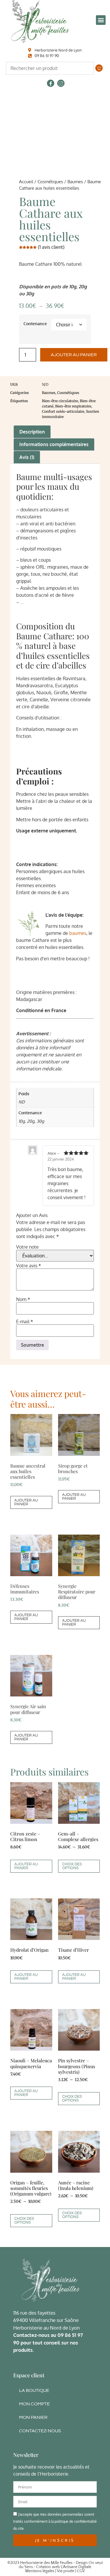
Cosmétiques (50, 181)
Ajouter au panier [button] (26, 1502)
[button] (101, 20)
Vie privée (66, 2571)
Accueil (26, 181)
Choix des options (72, 1866)
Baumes (75, 181)
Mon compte (34, 2404)
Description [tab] (32, 432)
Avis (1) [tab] (27, 457)
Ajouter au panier (74, 355)
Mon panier (33, 2417)
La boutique (34, 2390)
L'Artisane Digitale (76, 2567)
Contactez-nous (40, 2431)
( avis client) (51, 247)
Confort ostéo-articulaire (63, 411)
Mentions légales (40, 2571)
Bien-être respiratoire (73, 406)
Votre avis (29, 1266)
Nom (23, 1299)
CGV (81, 2571)
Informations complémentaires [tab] (54, 444)
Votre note (27, 1247)
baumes (78, 933)
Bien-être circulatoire (60, 401)
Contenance (35, 323)
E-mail (25, 1322)
